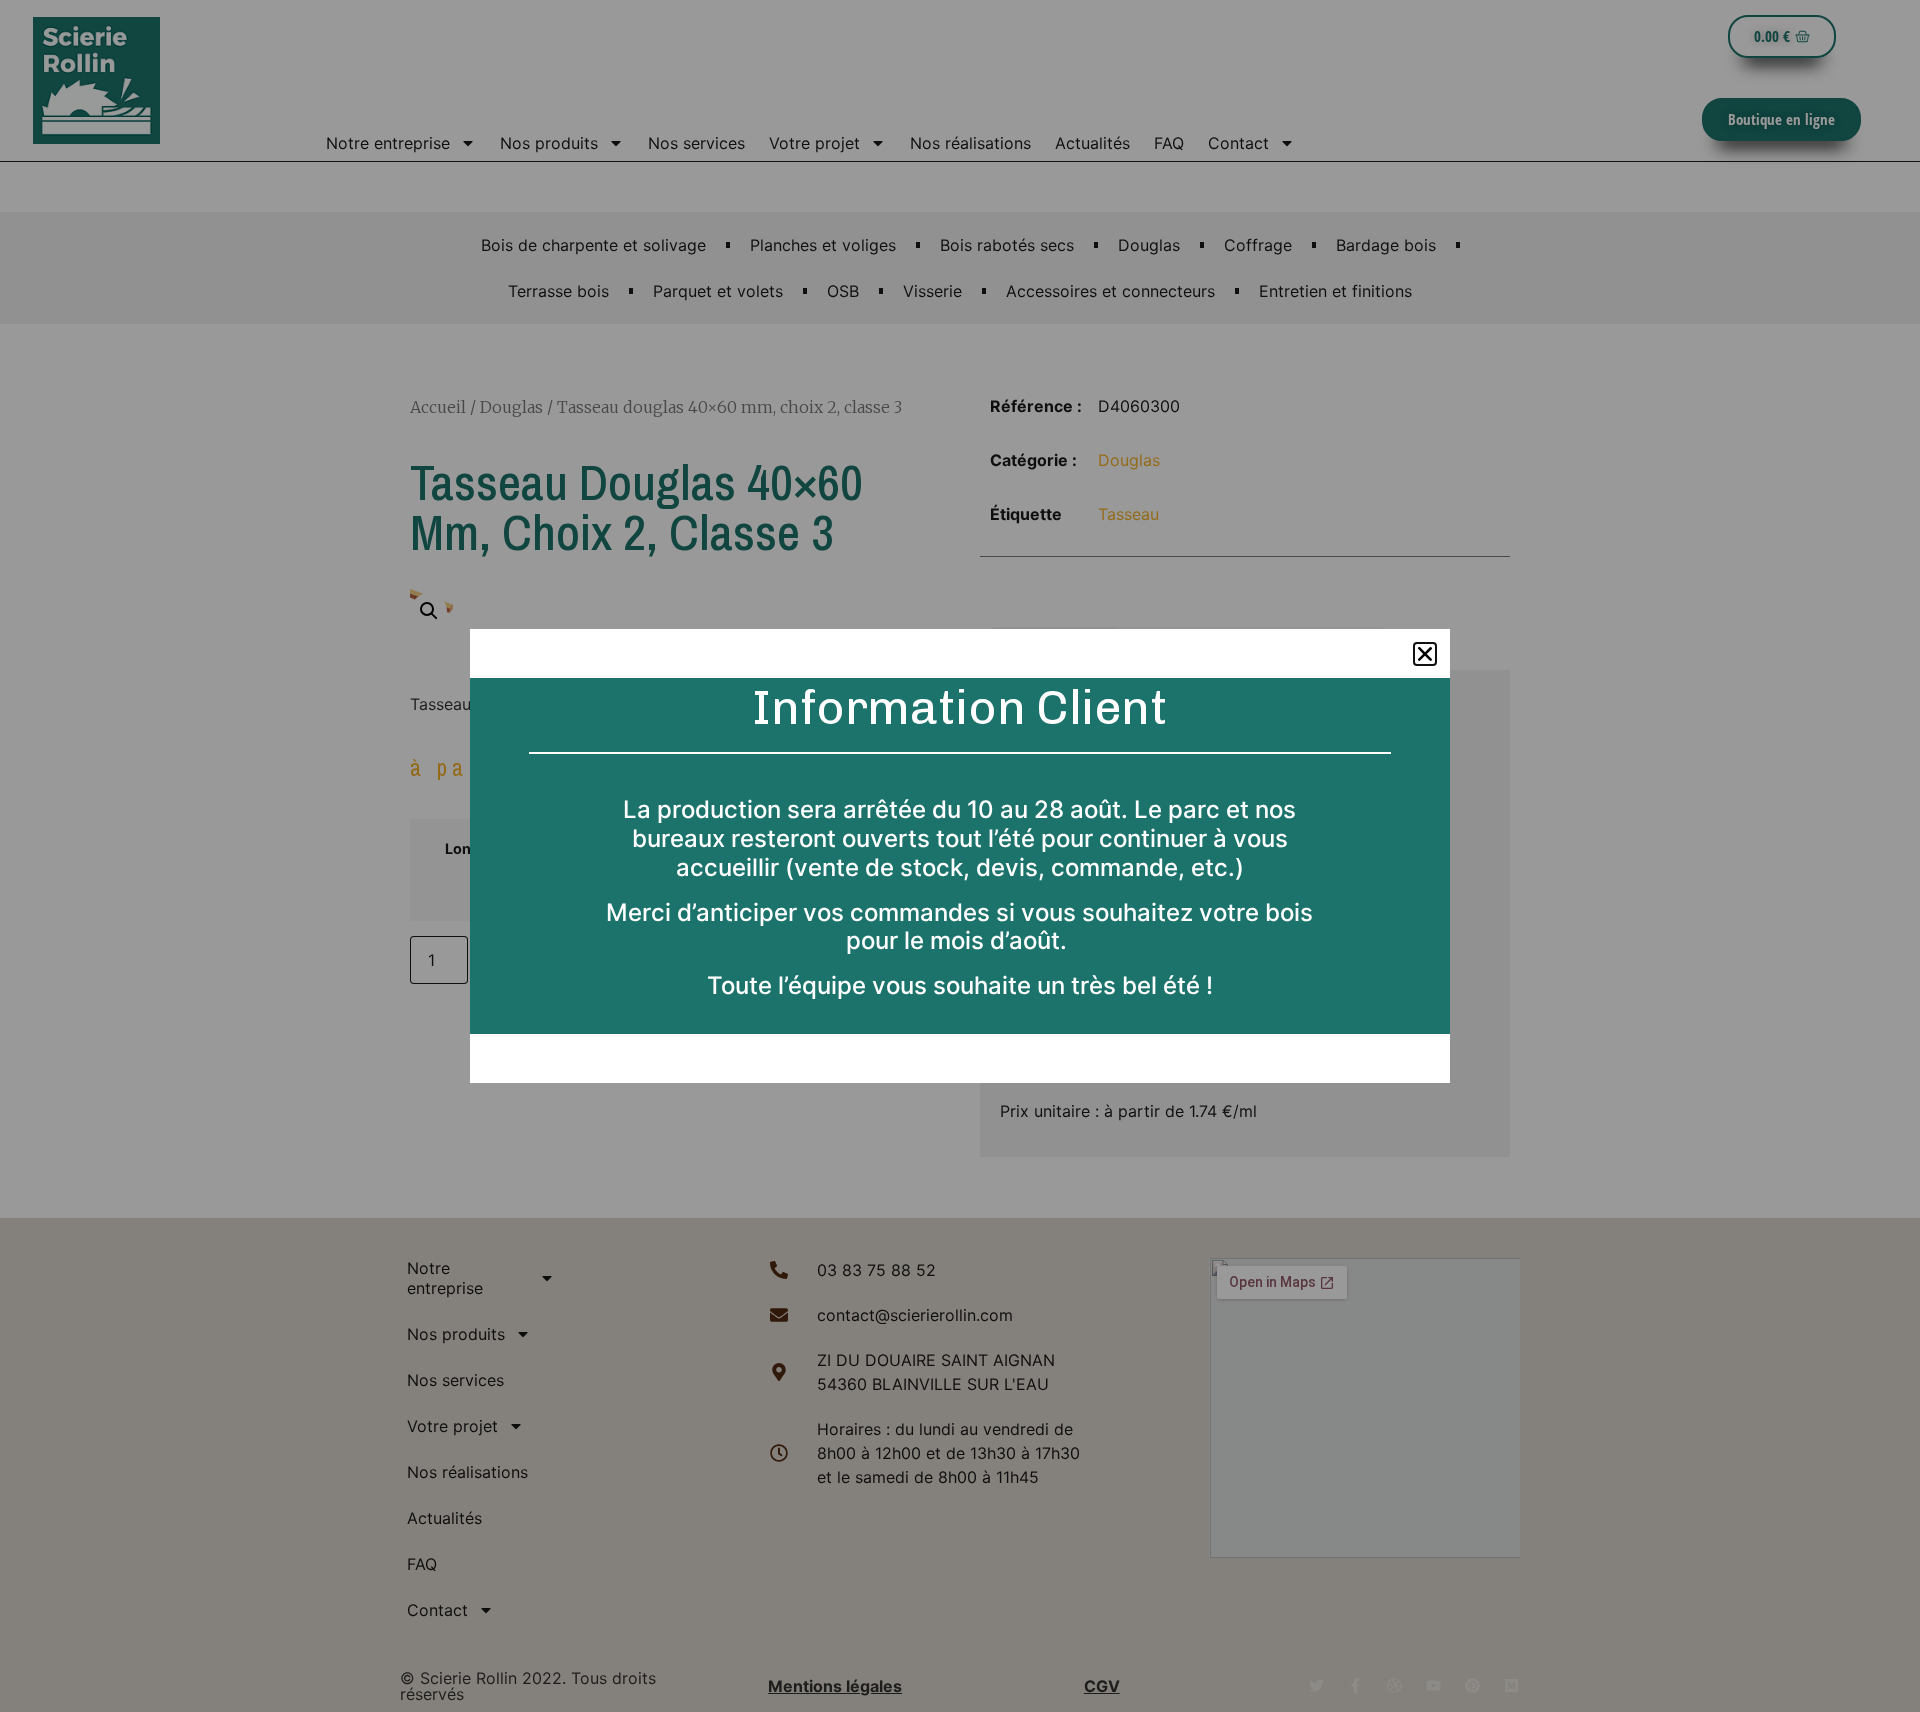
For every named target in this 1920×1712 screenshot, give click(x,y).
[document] (960, 856)
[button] (1425, 654)
